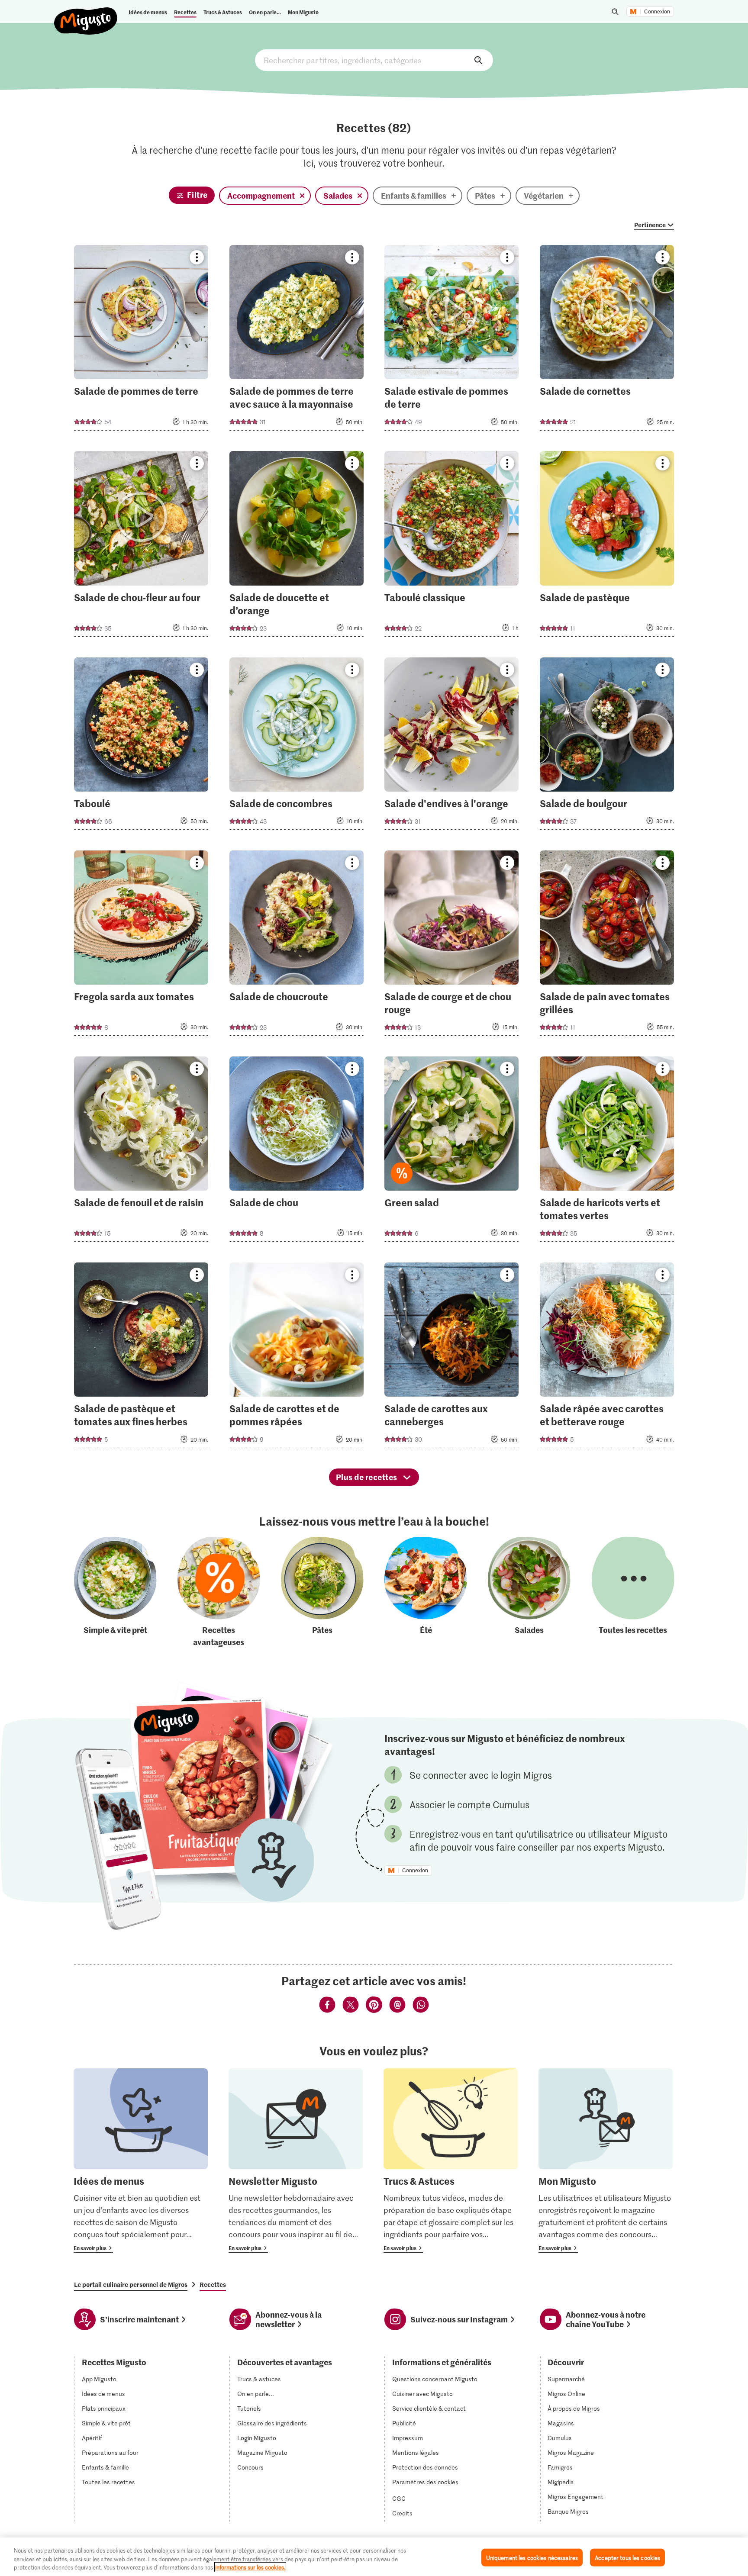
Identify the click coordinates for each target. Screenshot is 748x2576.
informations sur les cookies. (250, 2567)
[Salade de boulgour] (607, 746)
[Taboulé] (141, 746)
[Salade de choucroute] (297, 946)
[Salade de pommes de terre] (141, 340)
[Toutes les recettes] (633, 1592)
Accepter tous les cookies (627, 2557)
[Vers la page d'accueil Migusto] (86, 14)
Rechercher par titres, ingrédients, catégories (374, 60)
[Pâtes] (322, 1592)
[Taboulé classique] (451, 546)
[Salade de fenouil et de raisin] (141, 1152)
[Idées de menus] (141, 2161)
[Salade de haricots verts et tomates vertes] (607, 1152)
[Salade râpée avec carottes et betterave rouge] (607, 1358)
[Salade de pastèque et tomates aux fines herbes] (141, 1358)
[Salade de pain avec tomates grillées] (607, 946)
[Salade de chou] (297, 1152)
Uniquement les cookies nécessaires (532, 2557)
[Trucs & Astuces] (451, 2161)
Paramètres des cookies (425, 2482)
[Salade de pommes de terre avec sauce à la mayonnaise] (297, 340)
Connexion (657, 12)
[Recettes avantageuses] (219, 1592)
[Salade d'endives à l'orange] (451, 746)
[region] (374, 2557)
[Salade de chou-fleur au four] (141, 546)
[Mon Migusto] (606, 2161)
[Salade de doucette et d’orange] (297, 546)
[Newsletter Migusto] (296, 2161)
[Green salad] (451, 1152)
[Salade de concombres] (297, 746)
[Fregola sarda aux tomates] (141, 946)
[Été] (426, 1592)
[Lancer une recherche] (615, 12)
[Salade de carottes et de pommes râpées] (297, 1358)
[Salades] (529, 1592)
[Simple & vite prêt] (115, 1592)
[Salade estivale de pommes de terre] (451, 340)
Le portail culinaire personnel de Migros (131, 2284)
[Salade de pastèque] (607, 546)
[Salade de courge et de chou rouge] (451, 946)
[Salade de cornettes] (607, 340)
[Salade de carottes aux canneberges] (451, 1358)
